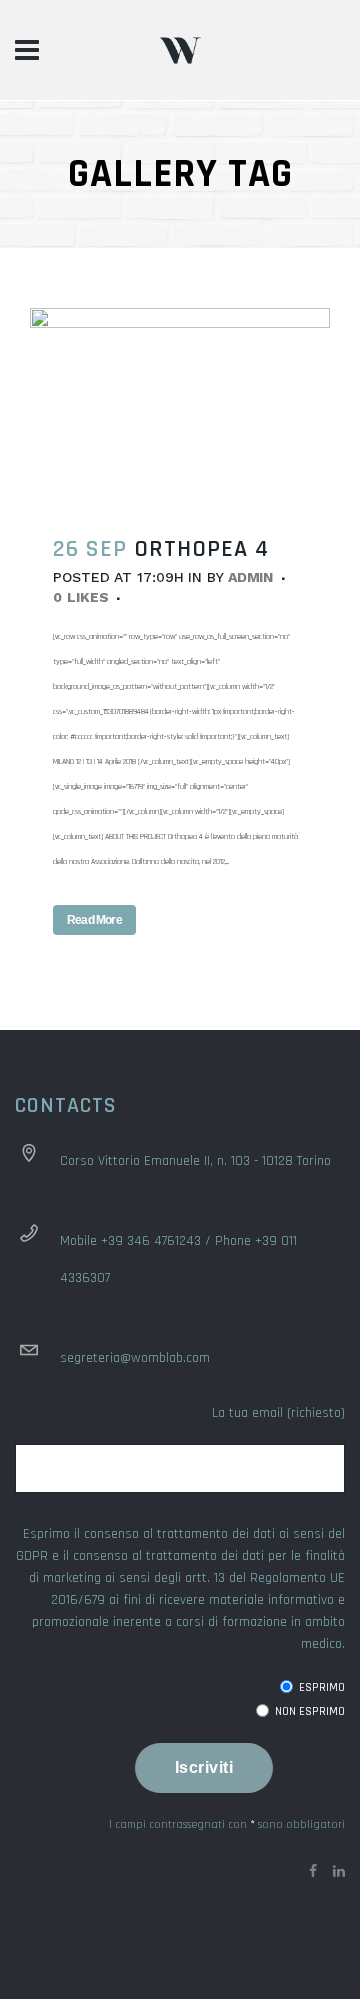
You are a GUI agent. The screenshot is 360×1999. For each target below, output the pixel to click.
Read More (94, 920)
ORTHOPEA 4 (201, 549)
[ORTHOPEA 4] (180, 408)
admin (251, 577)
